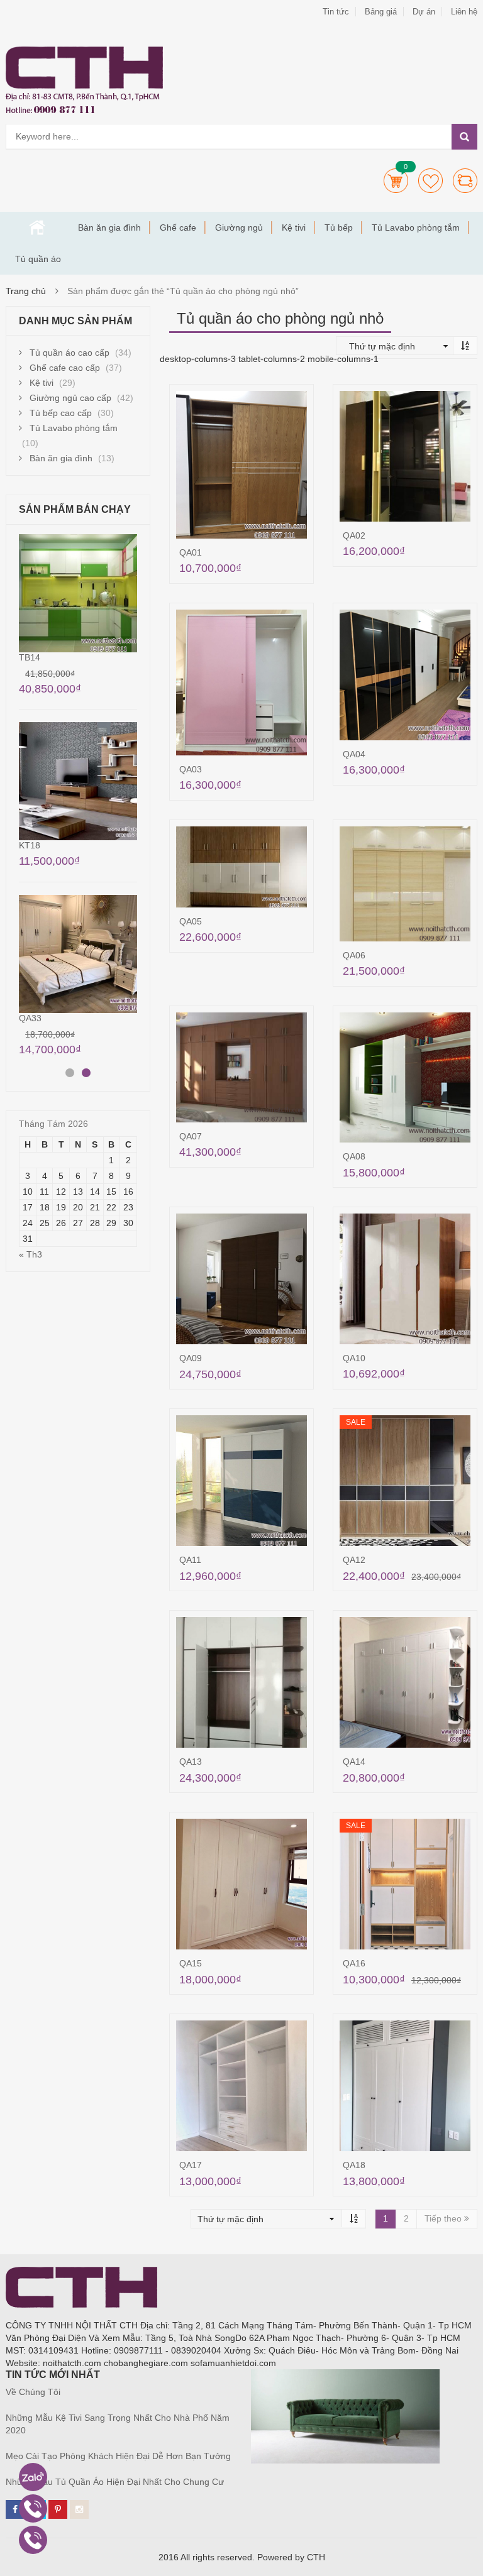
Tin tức (336, 12)
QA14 (354, 1762)
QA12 (354, 1560)
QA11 (190, 1560)
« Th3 (31, 1254)
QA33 (30, 1018)
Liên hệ (464, 12)
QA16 (354, 1963)
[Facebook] (15, 2509)
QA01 (191, 552)
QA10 (354, 1358)
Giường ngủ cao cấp (70, 398)
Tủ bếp (339, 227)
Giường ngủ (239, 227)
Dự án (424, 12)
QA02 (354, 535)
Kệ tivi (294, 227)
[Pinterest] (58, 2509)
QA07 (191, 1136)
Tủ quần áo (38, 259)
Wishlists (430, 181)
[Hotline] (33, 2508)
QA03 (191, 769)
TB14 (30, 657)
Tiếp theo (444, 2218)
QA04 (354, 754)
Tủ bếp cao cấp (61, 413)
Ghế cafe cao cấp (65, 368)
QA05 (191, 921)
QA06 (354, 955)
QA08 (354, 1156)
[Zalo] (33, 2477)
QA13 (191, 1762)
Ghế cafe (178, 227)
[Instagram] (79, 2509)
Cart (396, 181)
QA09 (191, 1358)
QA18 (354, 2165)
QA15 (191, 1963)
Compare (465, 181)
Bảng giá (381, 12)
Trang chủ (37, 227)
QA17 (191, 2165)
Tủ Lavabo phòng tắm (416, 227)
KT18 (30, 845)
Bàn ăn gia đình (109, 227)
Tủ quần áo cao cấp (69, 353)
